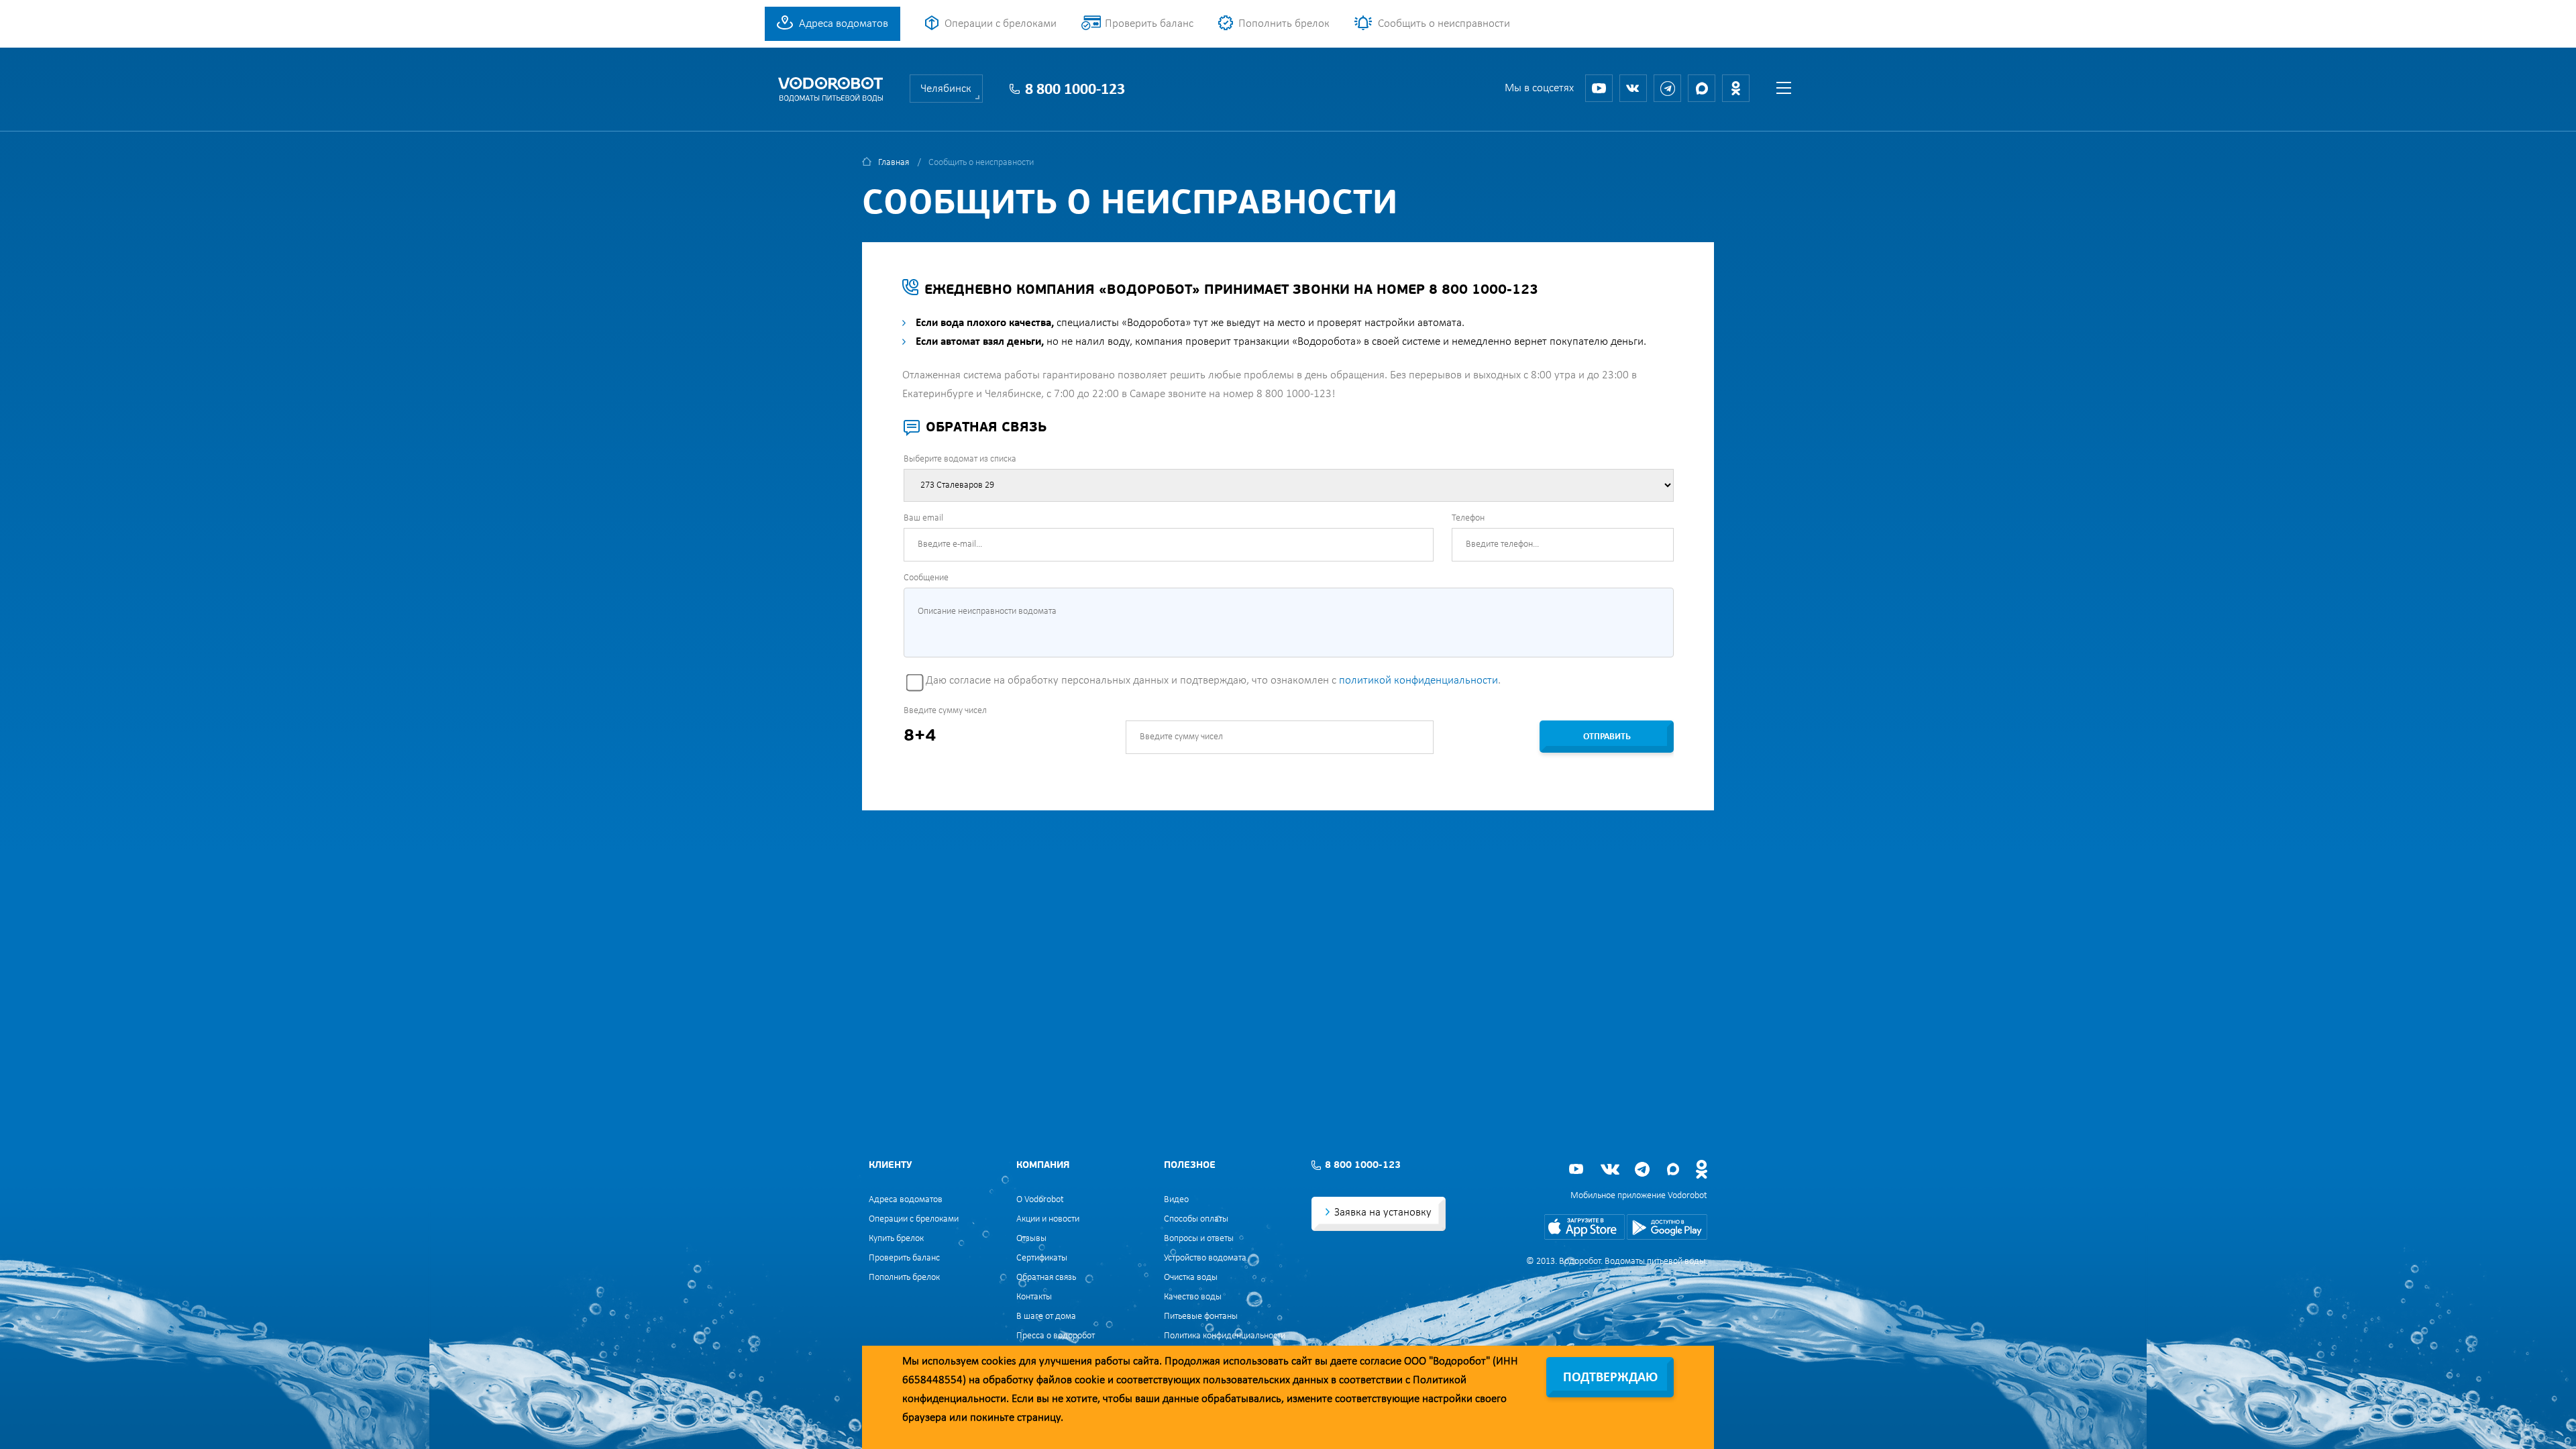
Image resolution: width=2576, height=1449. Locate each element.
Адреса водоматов (844, 24)
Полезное (1190, 1166)
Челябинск (946, 89)
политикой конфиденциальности (1418, 681)
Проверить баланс (1149, 24)
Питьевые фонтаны (1201, 1317)
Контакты (1034, 1297)
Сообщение (926, 578)
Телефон (1468, 518)
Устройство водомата (1205, 1258)
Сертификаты (1042, 1258)
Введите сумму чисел (945, 711)
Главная (894, 163)
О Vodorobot (1040, 1200)
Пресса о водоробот (1056, 1336)
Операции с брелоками (1001, 24)
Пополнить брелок (1284, 24)
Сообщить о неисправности (1444, 24)
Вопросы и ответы (1199, 1239)
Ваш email (923, 518)
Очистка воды (1191, 1278)
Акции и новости (1048, 1219)
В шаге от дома (1046, 1317)
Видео (1176, 1200)
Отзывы (1031, 1239)
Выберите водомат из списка (960, 459)
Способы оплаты (1196, 1219)
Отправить (1607, 737)
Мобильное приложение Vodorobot (1639, 1196)
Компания (1043, 1166)
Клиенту (890, 1166)
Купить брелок (896, 1239)
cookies (999, 1361)
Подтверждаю (1610, 1378)
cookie (1090, 1380)
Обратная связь (1046, 1278)
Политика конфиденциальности (1225, 1336)
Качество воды (1193, 1297)
